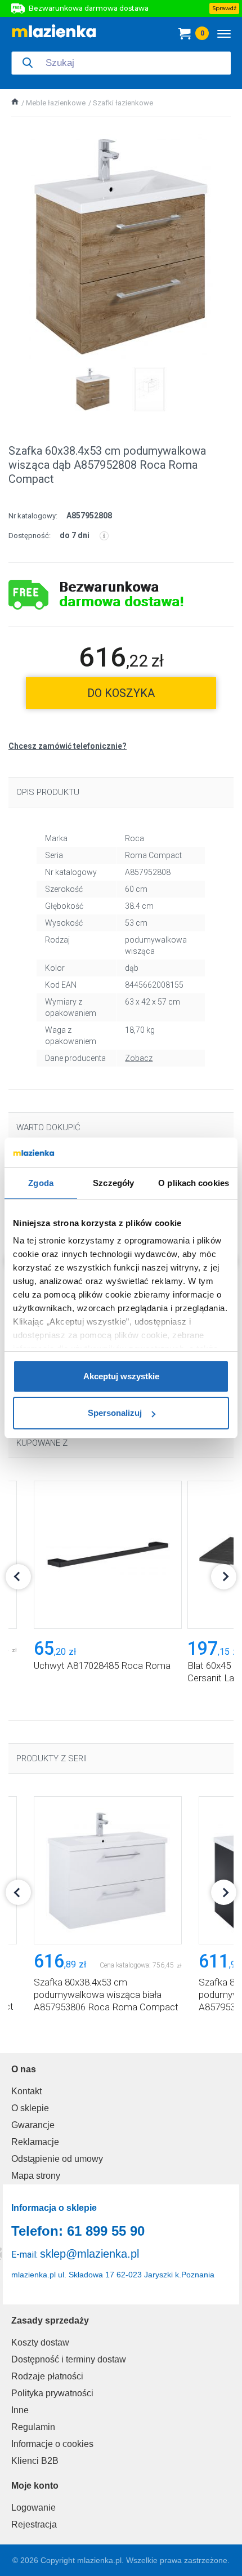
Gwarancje (33, 2125)
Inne (20, 2410)
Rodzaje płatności (47, 2376)
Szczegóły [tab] (113, 1183)
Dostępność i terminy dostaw (69, 2359)
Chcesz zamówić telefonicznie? (68, 746)
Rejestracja (34, 2524)
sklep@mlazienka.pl (89, 2254)
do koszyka (121, 693)
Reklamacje (35, 2142)
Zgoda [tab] (41, 1183)
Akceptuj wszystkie (121, 1376)
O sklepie (30, 2108)
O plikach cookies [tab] (194, 1183)
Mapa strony (36, 2176)
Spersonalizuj (115, 1413)
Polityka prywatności (52, 2393)
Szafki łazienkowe (123, 103)
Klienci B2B (35, 2461)
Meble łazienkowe (56, 103)
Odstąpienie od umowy (57, 2159)
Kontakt (26, 2091)
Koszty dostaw (40, 2342)
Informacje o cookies (52, 2444)
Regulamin (33, 2427)
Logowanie (33, 2508)
